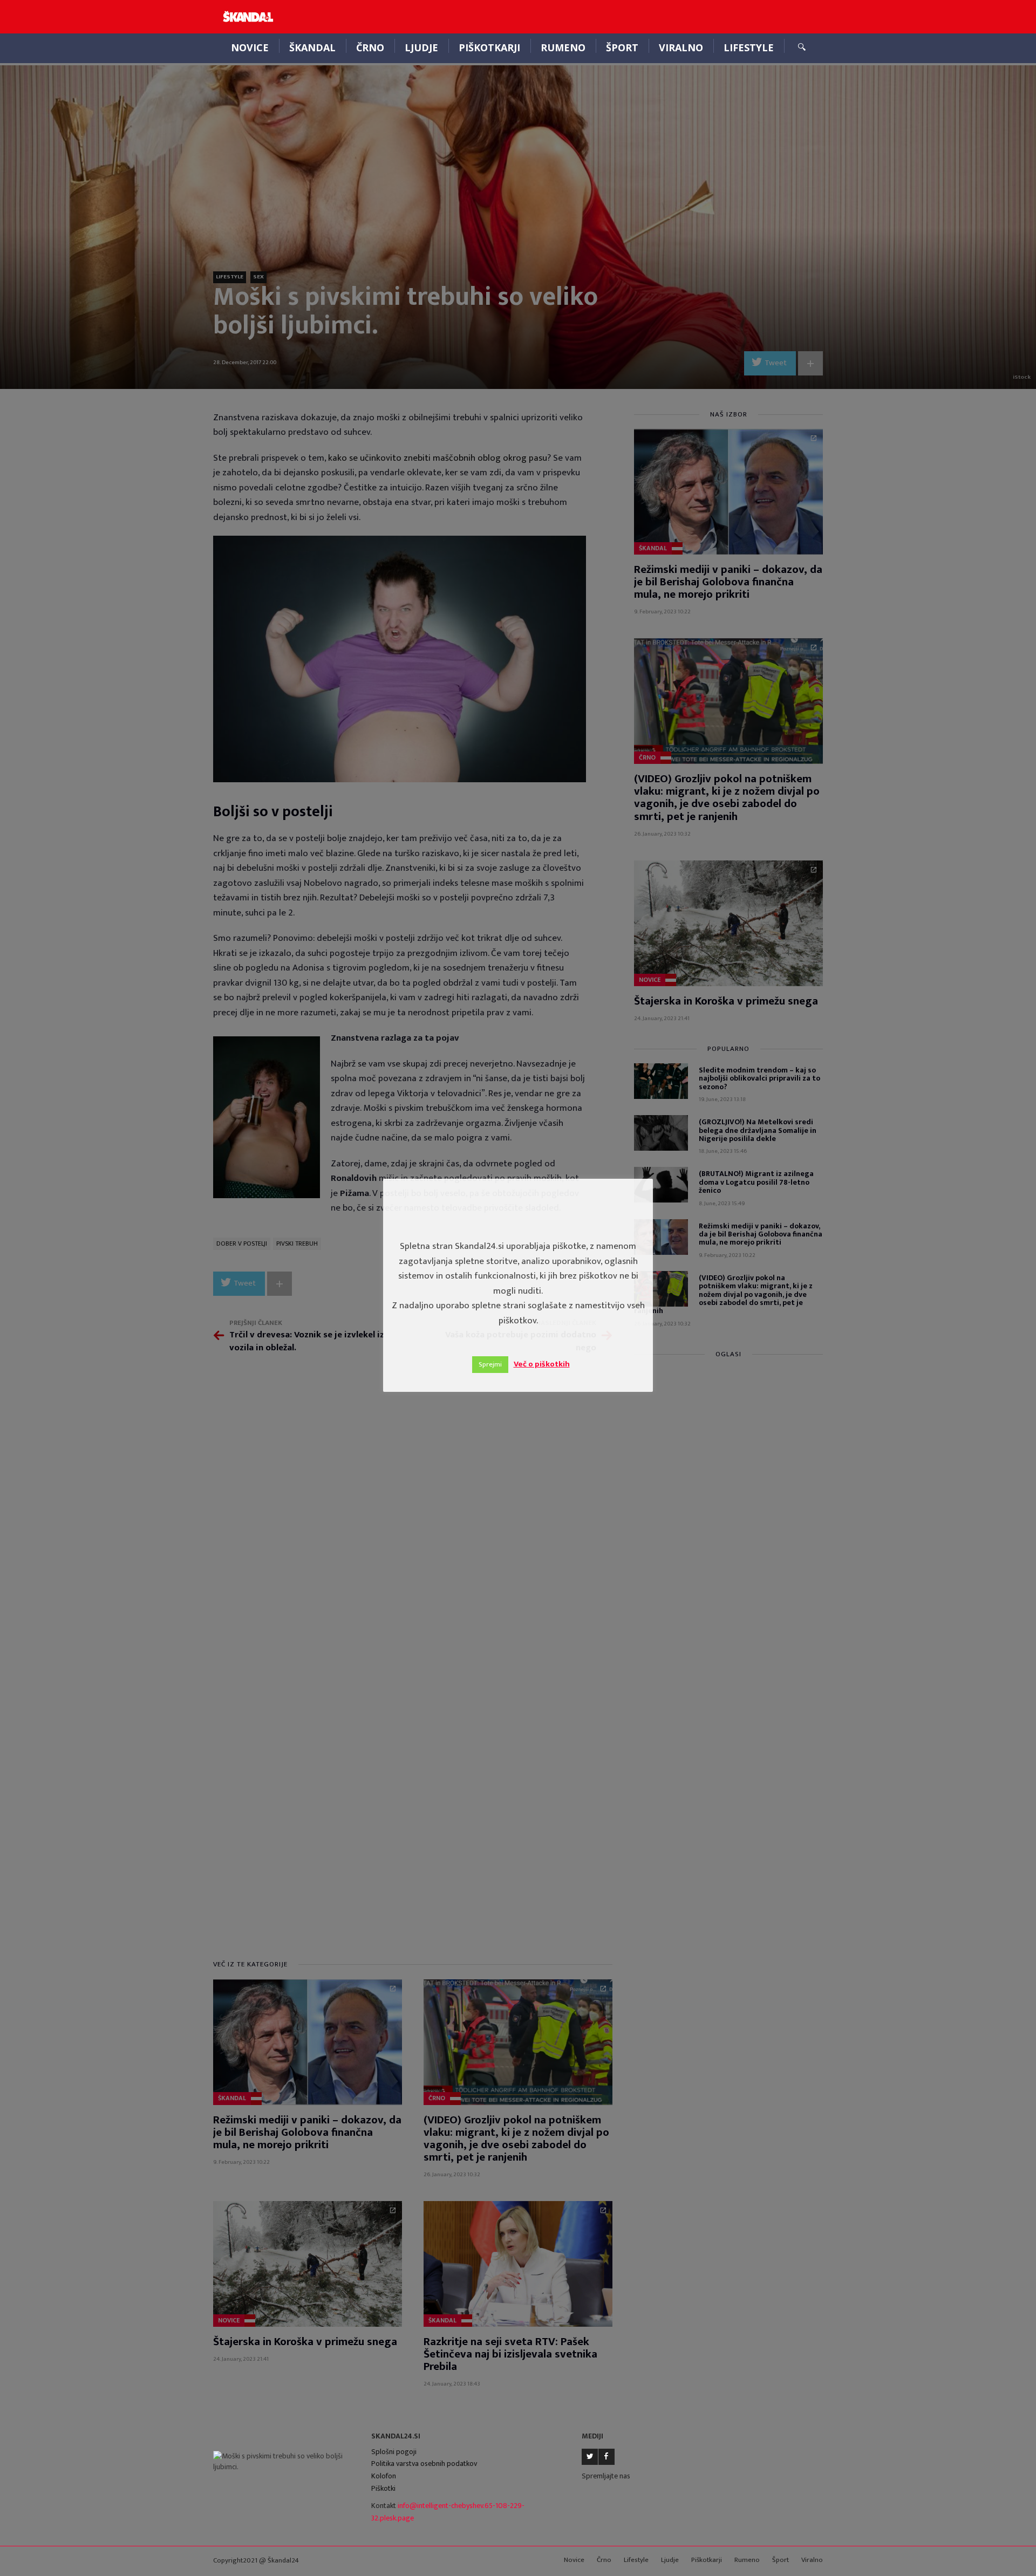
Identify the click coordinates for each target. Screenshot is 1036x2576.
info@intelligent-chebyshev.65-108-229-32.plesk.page (448, 2512)
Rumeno (563, 47)
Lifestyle (749, 47)
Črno (370, 47)
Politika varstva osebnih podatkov (424, 2464)
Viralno (681, 47)
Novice (250, 47)
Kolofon (384, 2476)
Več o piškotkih (542, 1364)
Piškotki (383, 2488)
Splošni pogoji (394, 2452)
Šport (622, 47)
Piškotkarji (489, 47)
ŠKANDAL (312, 47)
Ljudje (421, 47)
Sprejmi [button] (490, 1364)
